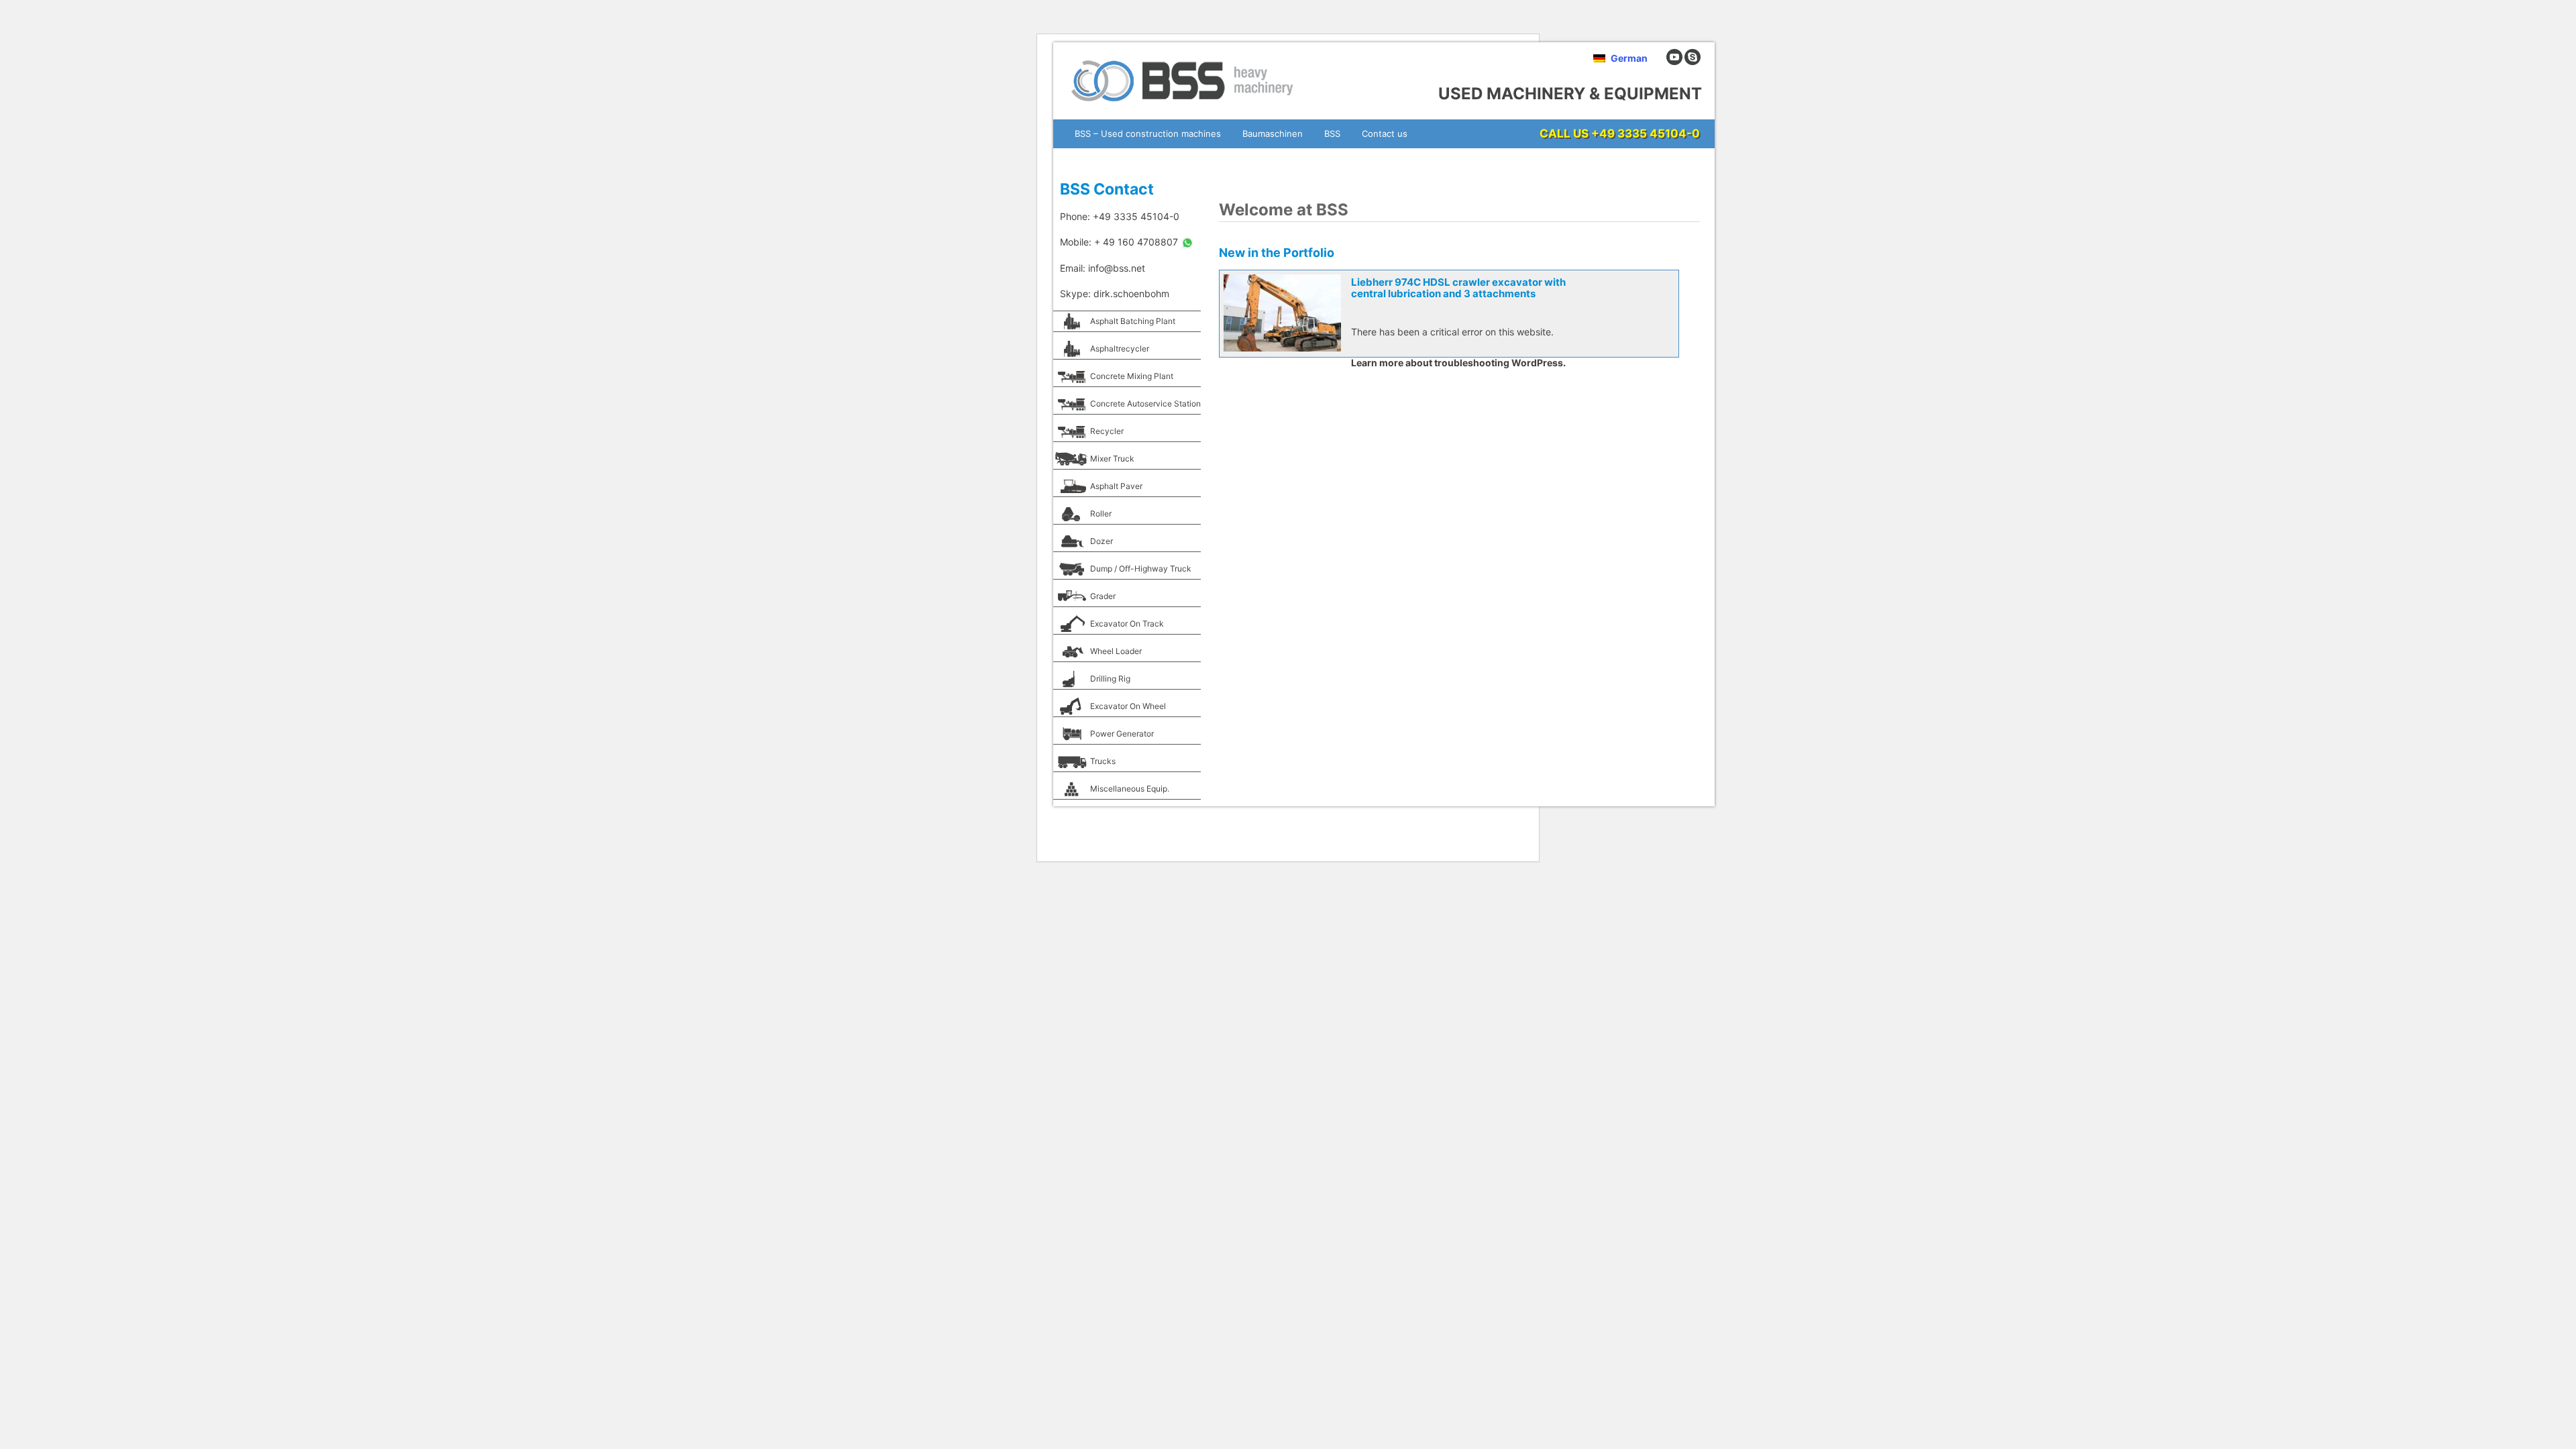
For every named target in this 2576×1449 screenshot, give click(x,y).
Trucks (1103, 761)
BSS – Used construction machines (1148, 133)
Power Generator (1122, 734)
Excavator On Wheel (1128, 706)
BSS (1332, 133)
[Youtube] (1674, 62)
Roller (1101, 514)
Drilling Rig (1110, 679)
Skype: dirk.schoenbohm (1115, 293)
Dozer (1102, 541)
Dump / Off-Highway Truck (1141, 569)
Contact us (1385, 133)
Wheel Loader (1116, 651)
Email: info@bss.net (1103, 268)
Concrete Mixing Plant (1132, 376)
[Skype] (1693, 62)
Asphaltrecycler (1120, 348)
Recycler (1107, 431)
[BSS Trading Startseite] (1184, 106)
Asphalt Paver (1116, 486)
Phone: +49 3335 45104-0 (1120, 216)
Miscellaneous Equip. (1130, 789)
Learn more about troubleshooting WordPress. (1458, 363)
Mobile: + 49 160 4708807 (1120, 242)
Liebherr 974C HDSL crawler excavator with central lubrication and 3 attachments (1458, 288)
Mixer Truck (1112, 459)
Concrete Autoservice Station (1145, 404)
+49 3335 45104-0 (1646, 133)
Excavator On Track (1127, 624)
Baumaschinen (1273, 133)
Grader (1103, 596)
